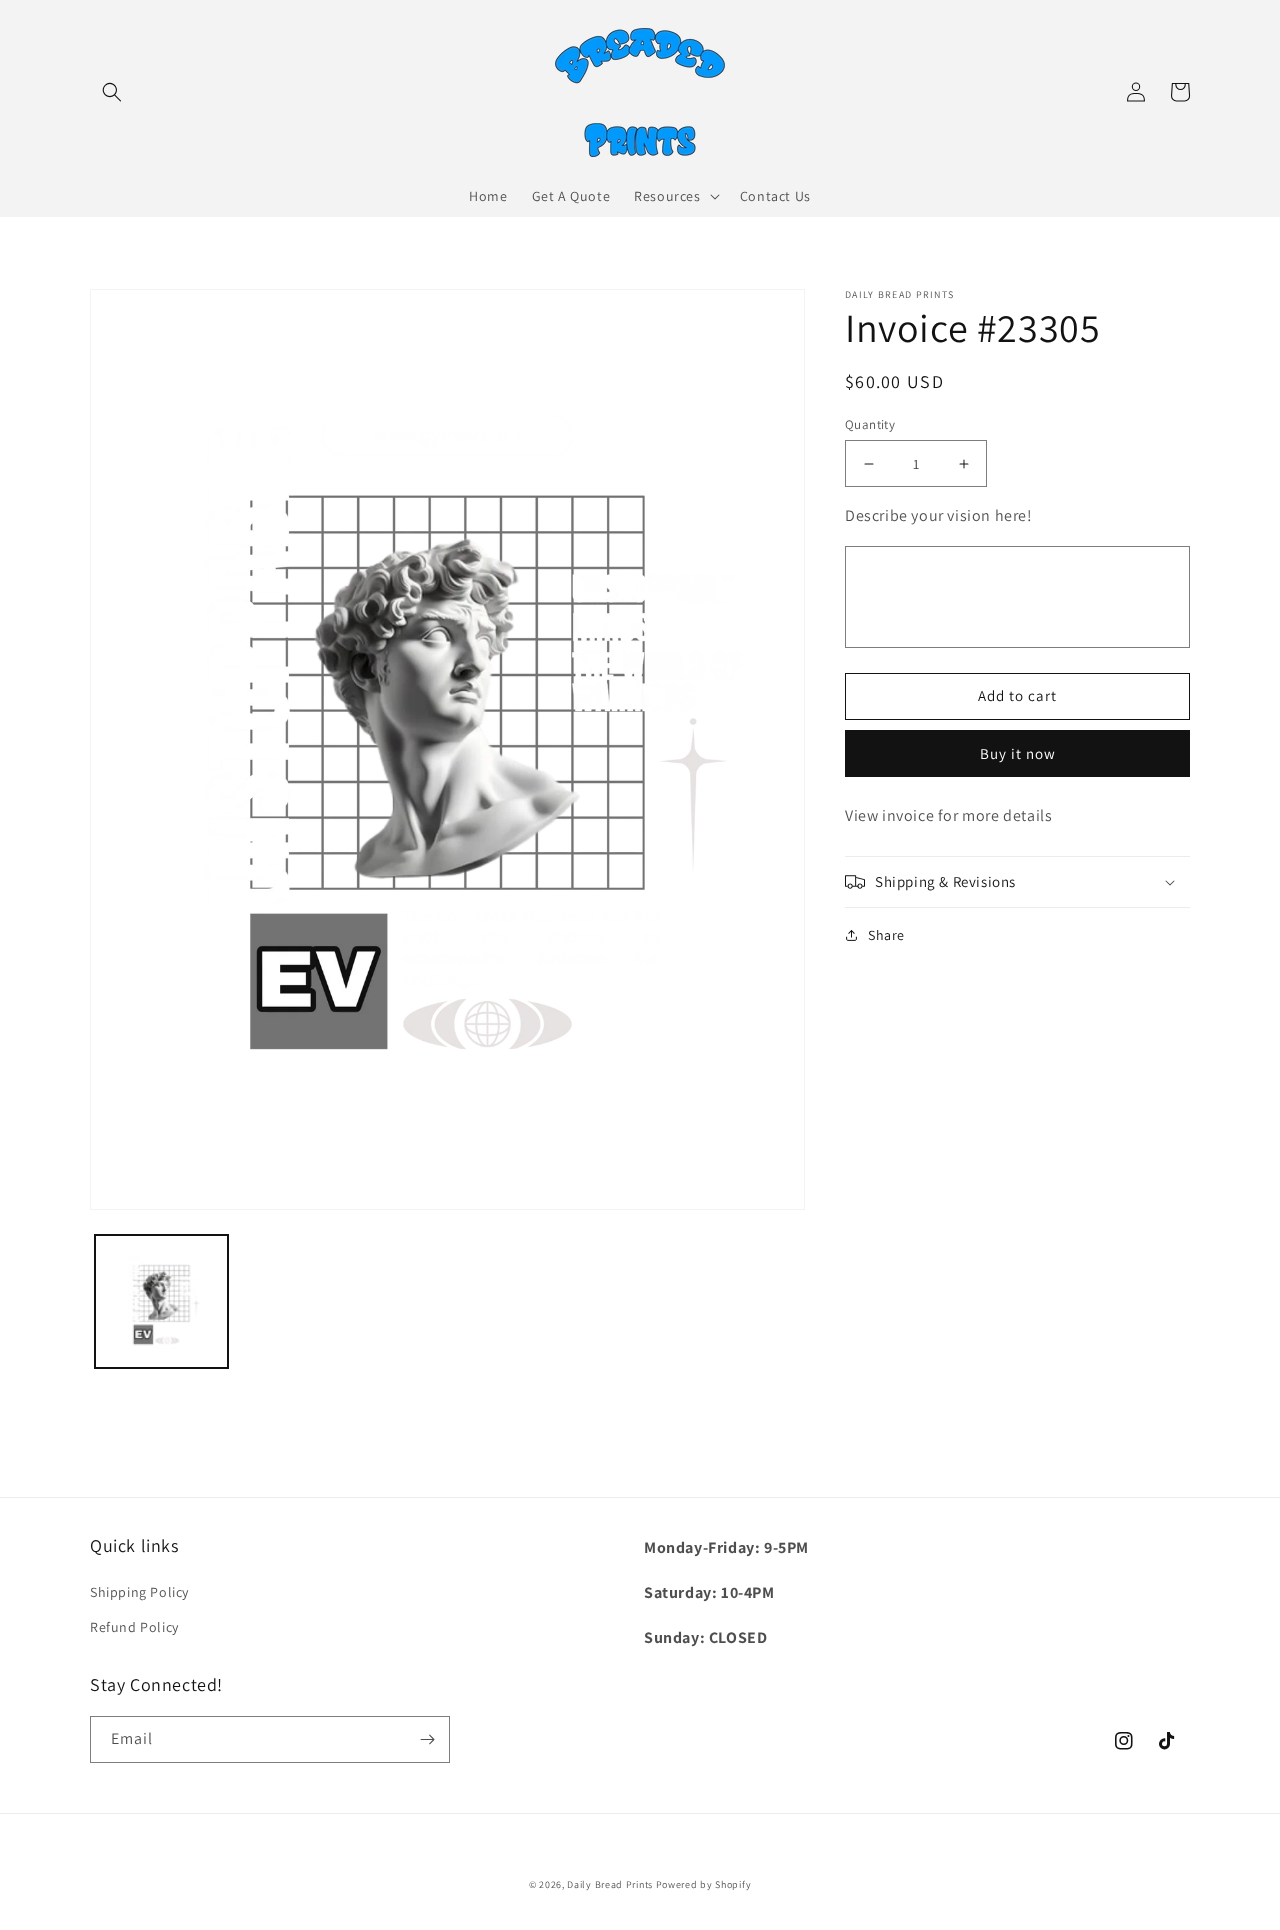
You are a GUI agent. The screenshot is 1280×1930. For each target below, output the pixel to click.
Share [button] (886, 935)
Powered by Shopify (704, 1884)
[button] (112, 92)
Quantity (870, 424)
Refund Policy (134, 1627)
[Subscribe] (427, 1739)
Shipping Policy (139, 1592)
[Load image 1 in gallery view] (161, 1301)
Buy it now (1018, 753)
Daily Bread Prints (610, 1884)
